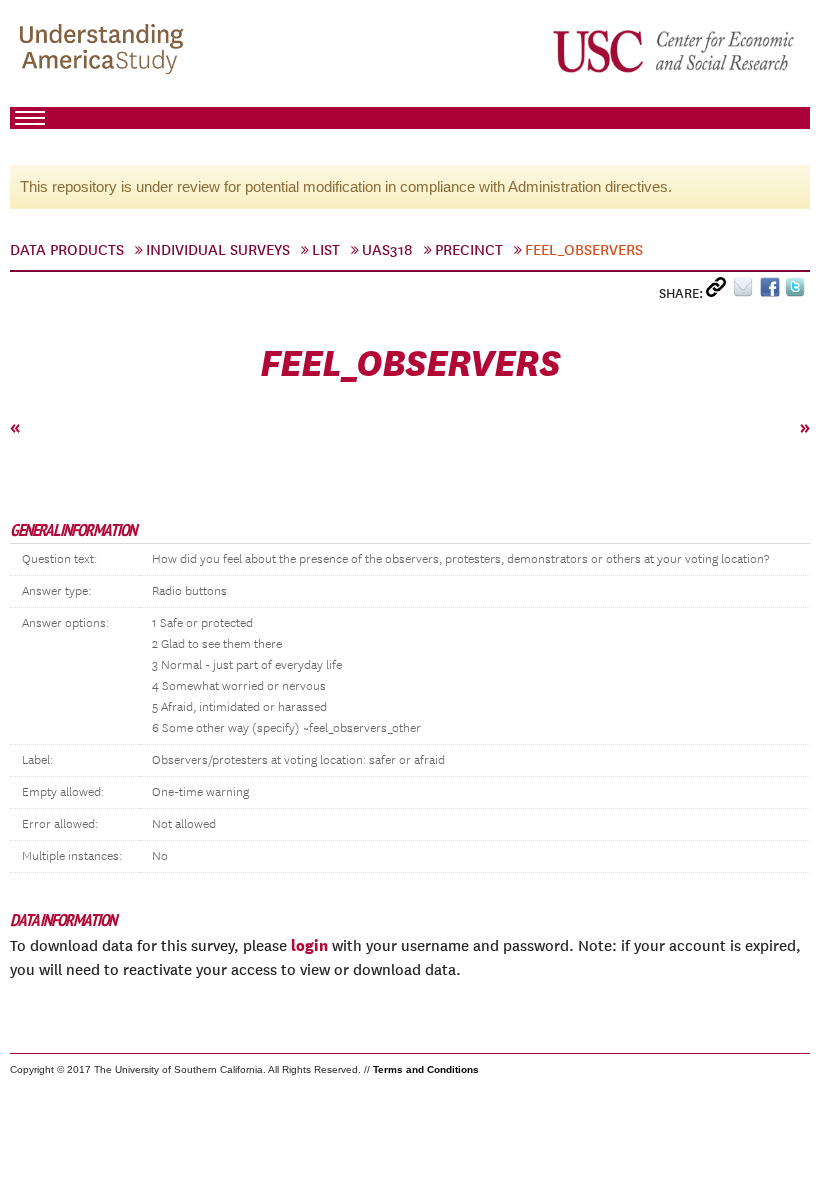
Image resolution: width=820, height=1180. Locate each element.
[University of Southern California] (675, 51)
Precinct (469, 250)
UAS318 (387, 250)
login (309, 945)
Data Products (67, 250)
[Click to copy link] (719, 291)
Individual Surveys (218, 250)
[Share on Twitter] (797, 291)
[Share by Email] (746, 291)
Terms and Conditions (426, 1069)
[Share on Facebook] (772, 291)
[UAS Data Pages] (105, 51)
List (326, 250)
